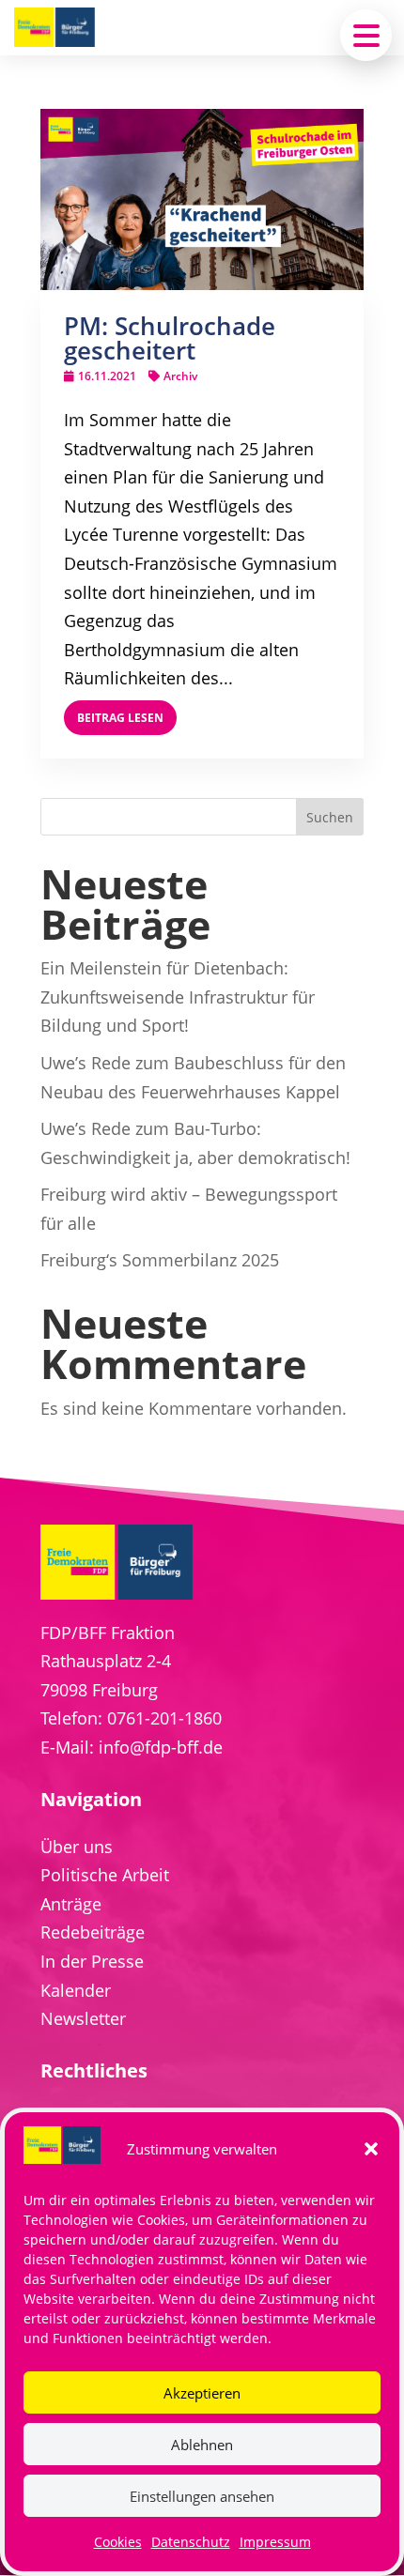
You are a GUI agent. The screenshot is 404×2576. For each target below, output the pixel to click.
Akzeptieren (202, 2393)
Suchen (330, 817)
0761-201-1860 (164, 1718)
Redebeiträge (93, 1932)
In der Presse (92, 1961)
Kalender (76, 1990)
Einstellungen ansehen (202, 2496)
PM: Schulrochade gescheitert (170, 338)
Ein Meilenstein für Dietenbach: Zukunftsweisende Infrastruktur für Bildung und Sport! (178, 997)
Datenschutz (191, 2542)
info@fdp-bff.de (161, 1747)
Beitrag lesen (120, 718)
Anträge (71, 1904)
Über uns (77, 1847)
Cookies (118, 2542)
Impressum (275, 2542)
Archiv (180, 376)
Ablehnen (202, 2445)
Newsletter (83, 2018)
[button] (371, 2149)
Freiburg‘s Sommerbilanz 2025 (160, 1260)
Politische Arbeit (105, 1875)
